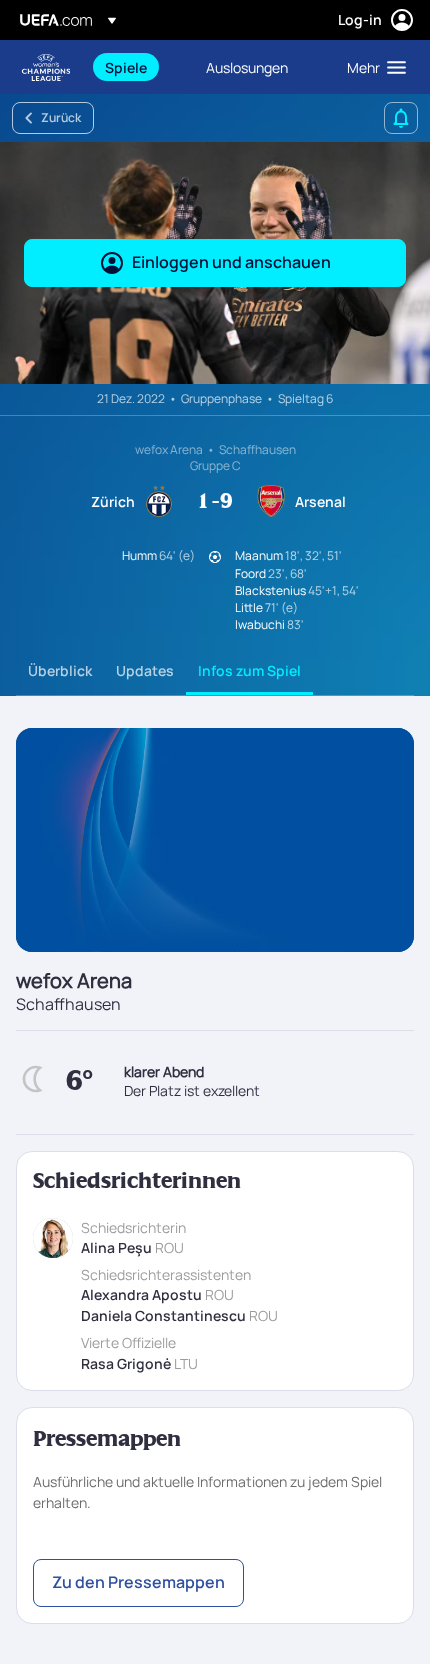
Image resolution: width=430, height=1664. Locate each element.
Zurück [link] (61, 117)
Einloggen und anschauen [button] (231, 262)
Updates (145, 670)
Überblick (60, 670)
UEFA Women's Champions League (46, 67)
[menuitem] (138, 67)
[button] (372, 67)
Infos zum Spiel (249, 670)
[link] (126, 67)
